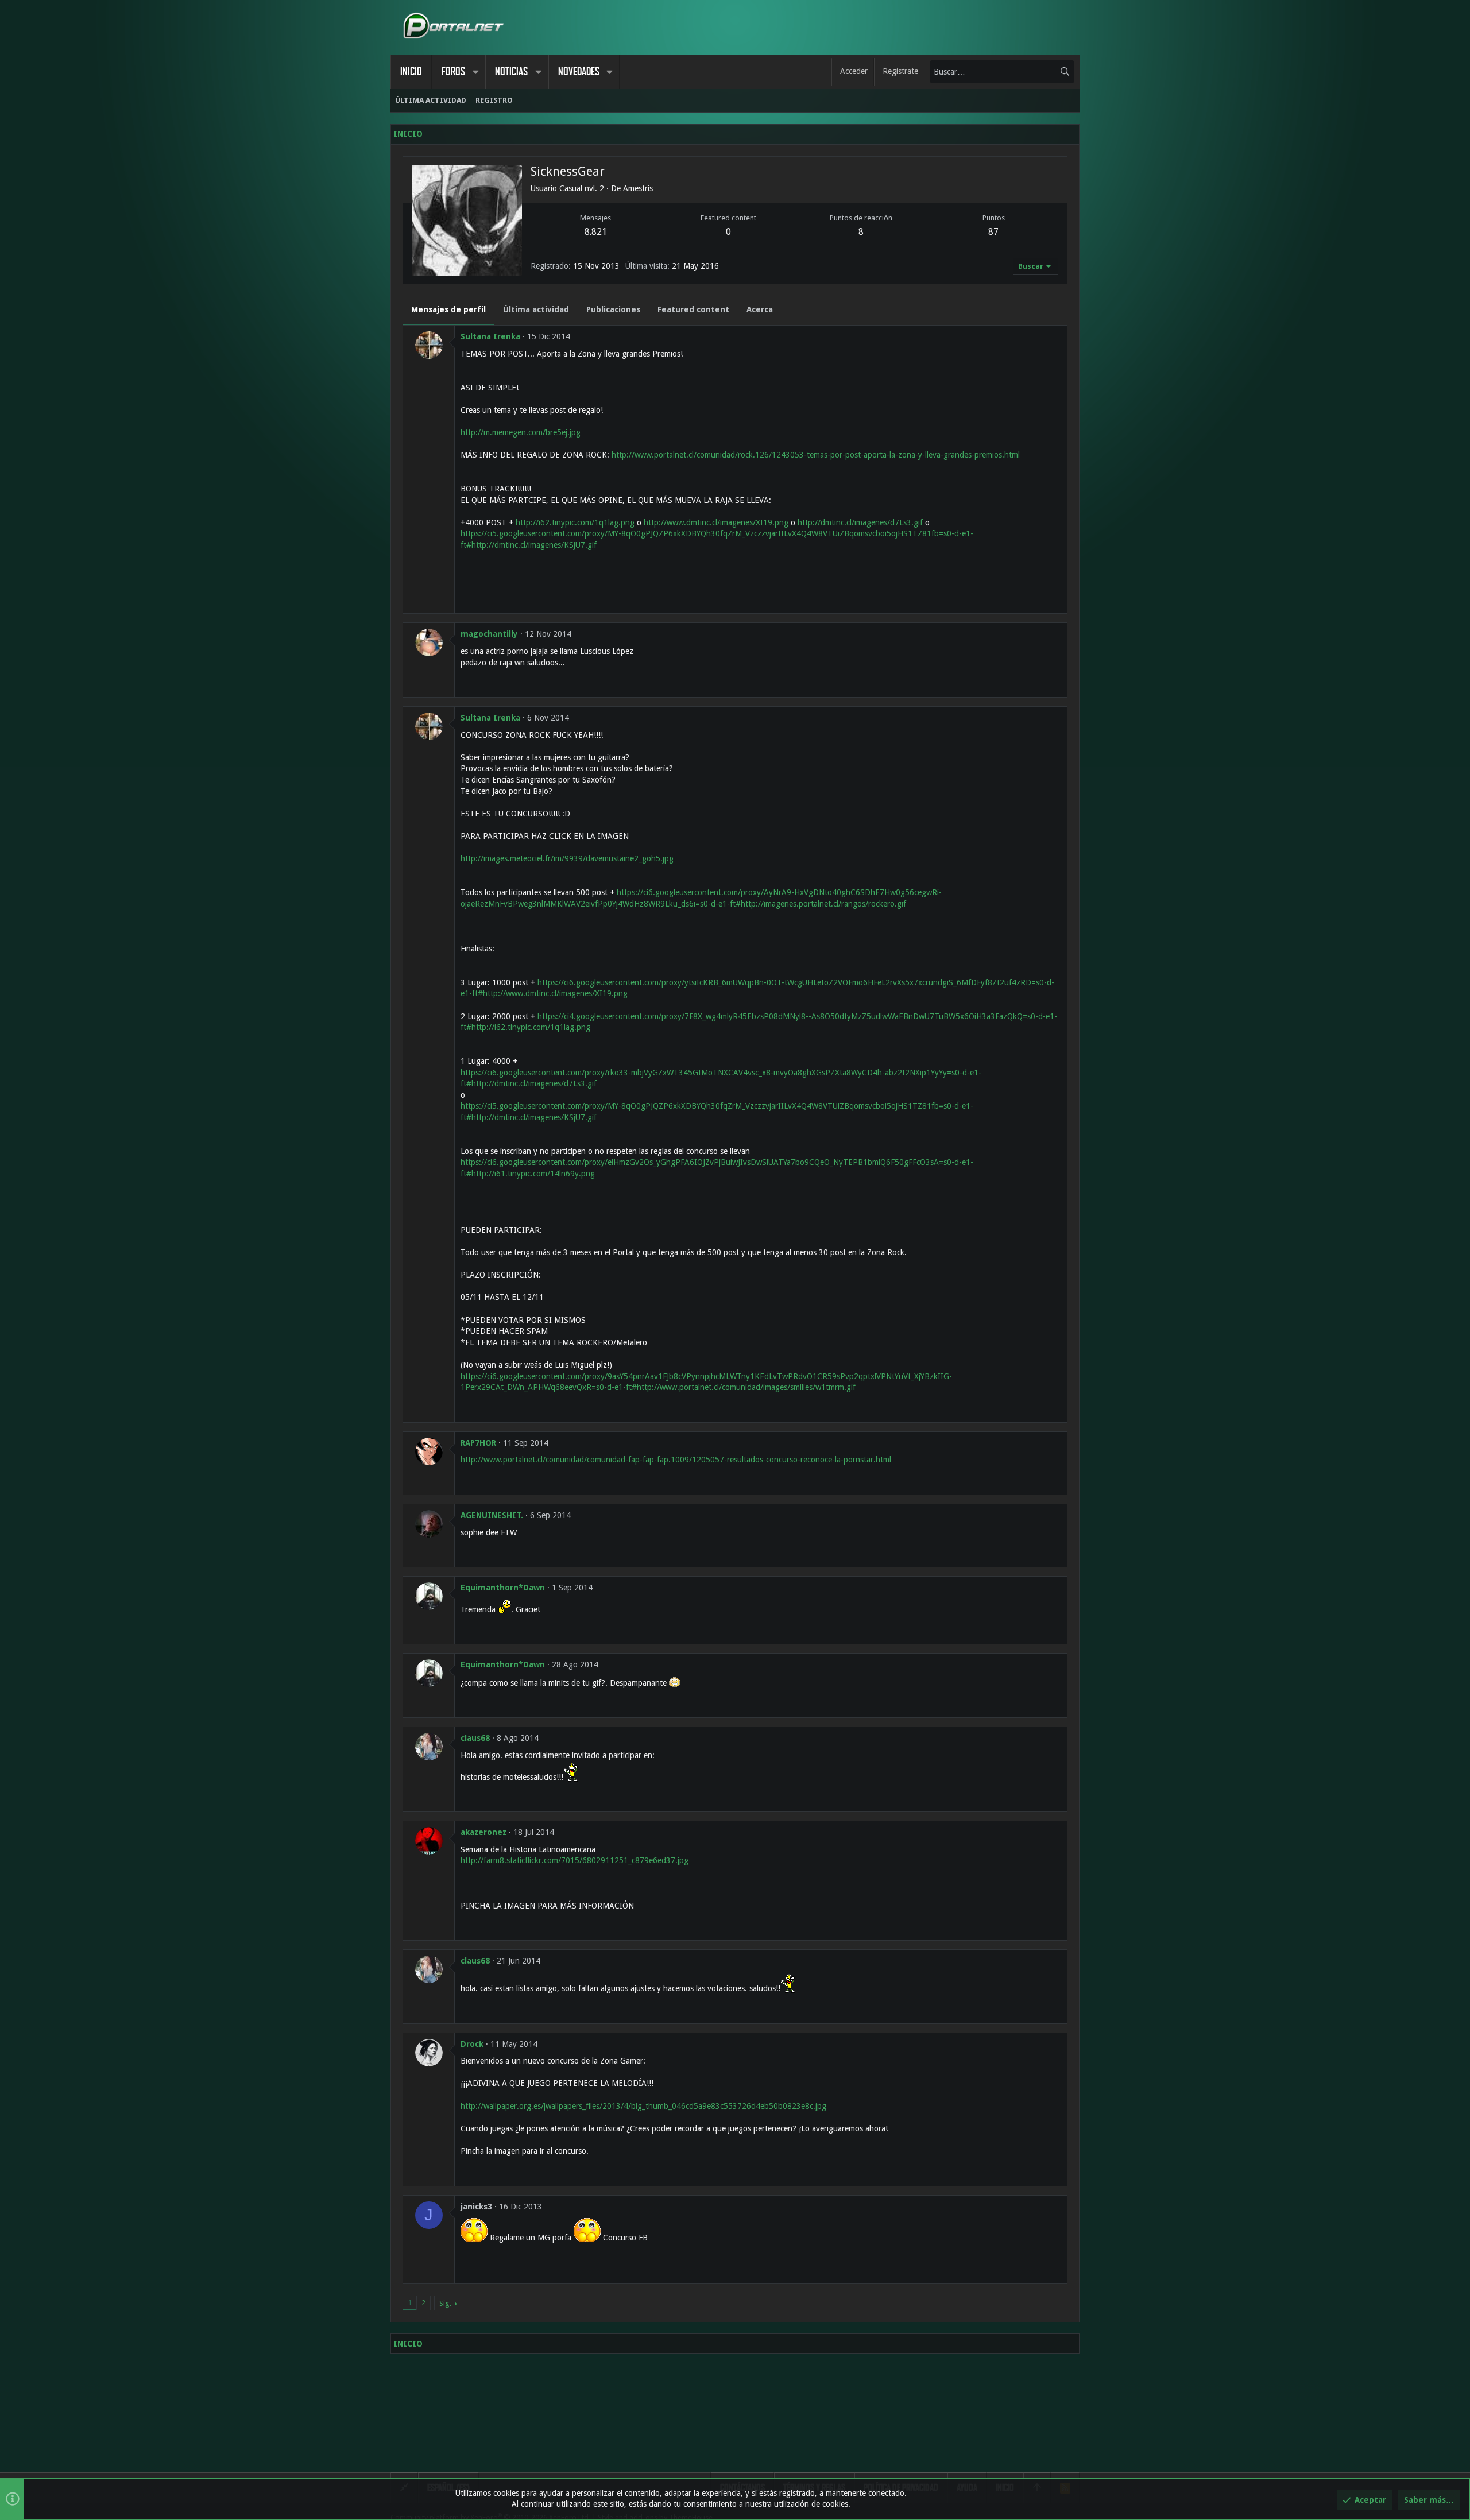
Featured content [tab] (693, 309)
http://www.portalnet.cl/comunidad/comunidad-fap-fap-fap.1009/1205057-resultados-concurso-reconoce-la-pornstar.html (676, 1460)
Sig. (445, 2303)
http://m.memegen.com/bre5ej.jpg (521, 432)
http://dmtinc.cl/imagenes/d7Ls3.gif (860, 522)
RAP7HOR (478, 1443)
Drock (472, 2044)
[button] (475, 72)
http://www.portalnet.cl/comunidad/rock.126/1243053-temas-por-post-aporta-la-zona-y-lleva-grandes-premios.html (816, 455)
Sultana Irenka (490, 336)
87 (993, 232)
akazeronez (483, 1832)
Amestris (638, 188)
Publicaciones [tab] (613, 309)
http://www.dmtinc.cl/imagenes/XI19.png (716, 522)
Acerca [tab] (760, 309)
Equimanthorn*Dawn (503, 1588)
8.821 (596, 232)
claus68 (475, 1738)
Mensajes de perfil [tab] (448, 309)
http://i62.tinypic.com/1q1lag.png (575, 522)
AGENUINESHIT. (492, 1515)
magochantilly (489, 634)
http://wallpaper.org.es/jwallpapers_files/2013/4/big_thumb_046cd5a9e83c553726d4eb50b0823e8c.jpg (643, 2106)
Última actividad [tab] (536, 309)
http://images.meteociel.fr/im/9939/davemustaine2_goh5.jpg (567, 858)
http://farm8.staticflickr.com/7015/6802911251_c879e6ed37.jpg (575, 1860)
